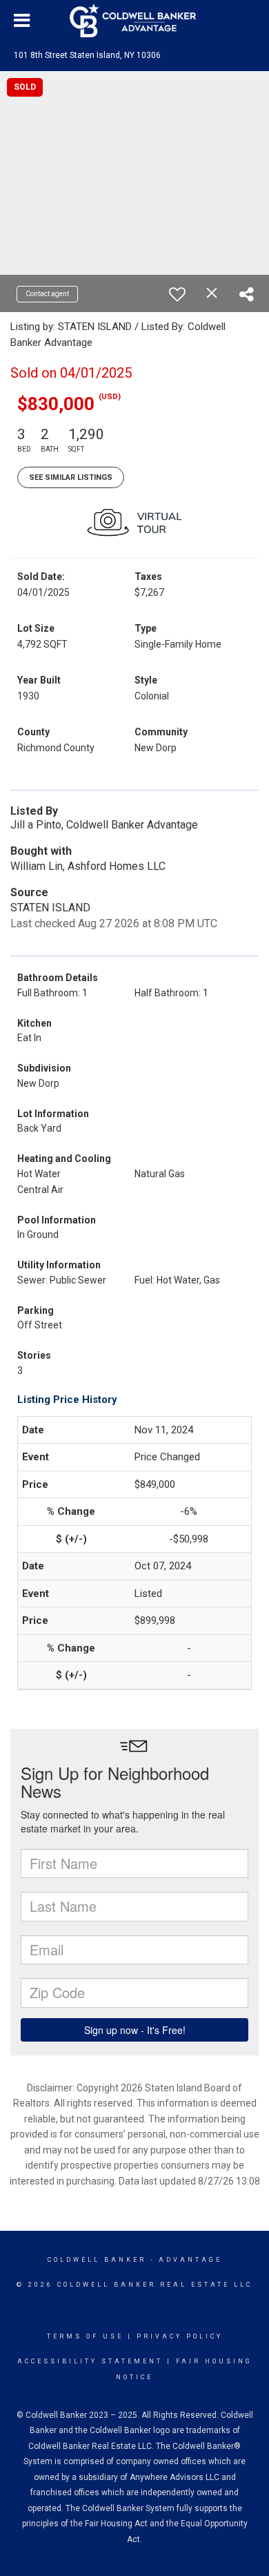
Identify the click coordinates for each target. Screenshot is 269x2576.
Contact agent (47, 294)
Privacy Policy (180, 2336)
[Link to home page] (134, 21)
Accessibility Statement (90, 2361)
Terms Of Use (85, 2336)
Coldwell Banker (97, 2260)
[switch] (177, 294)
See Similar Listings (71, 477)
